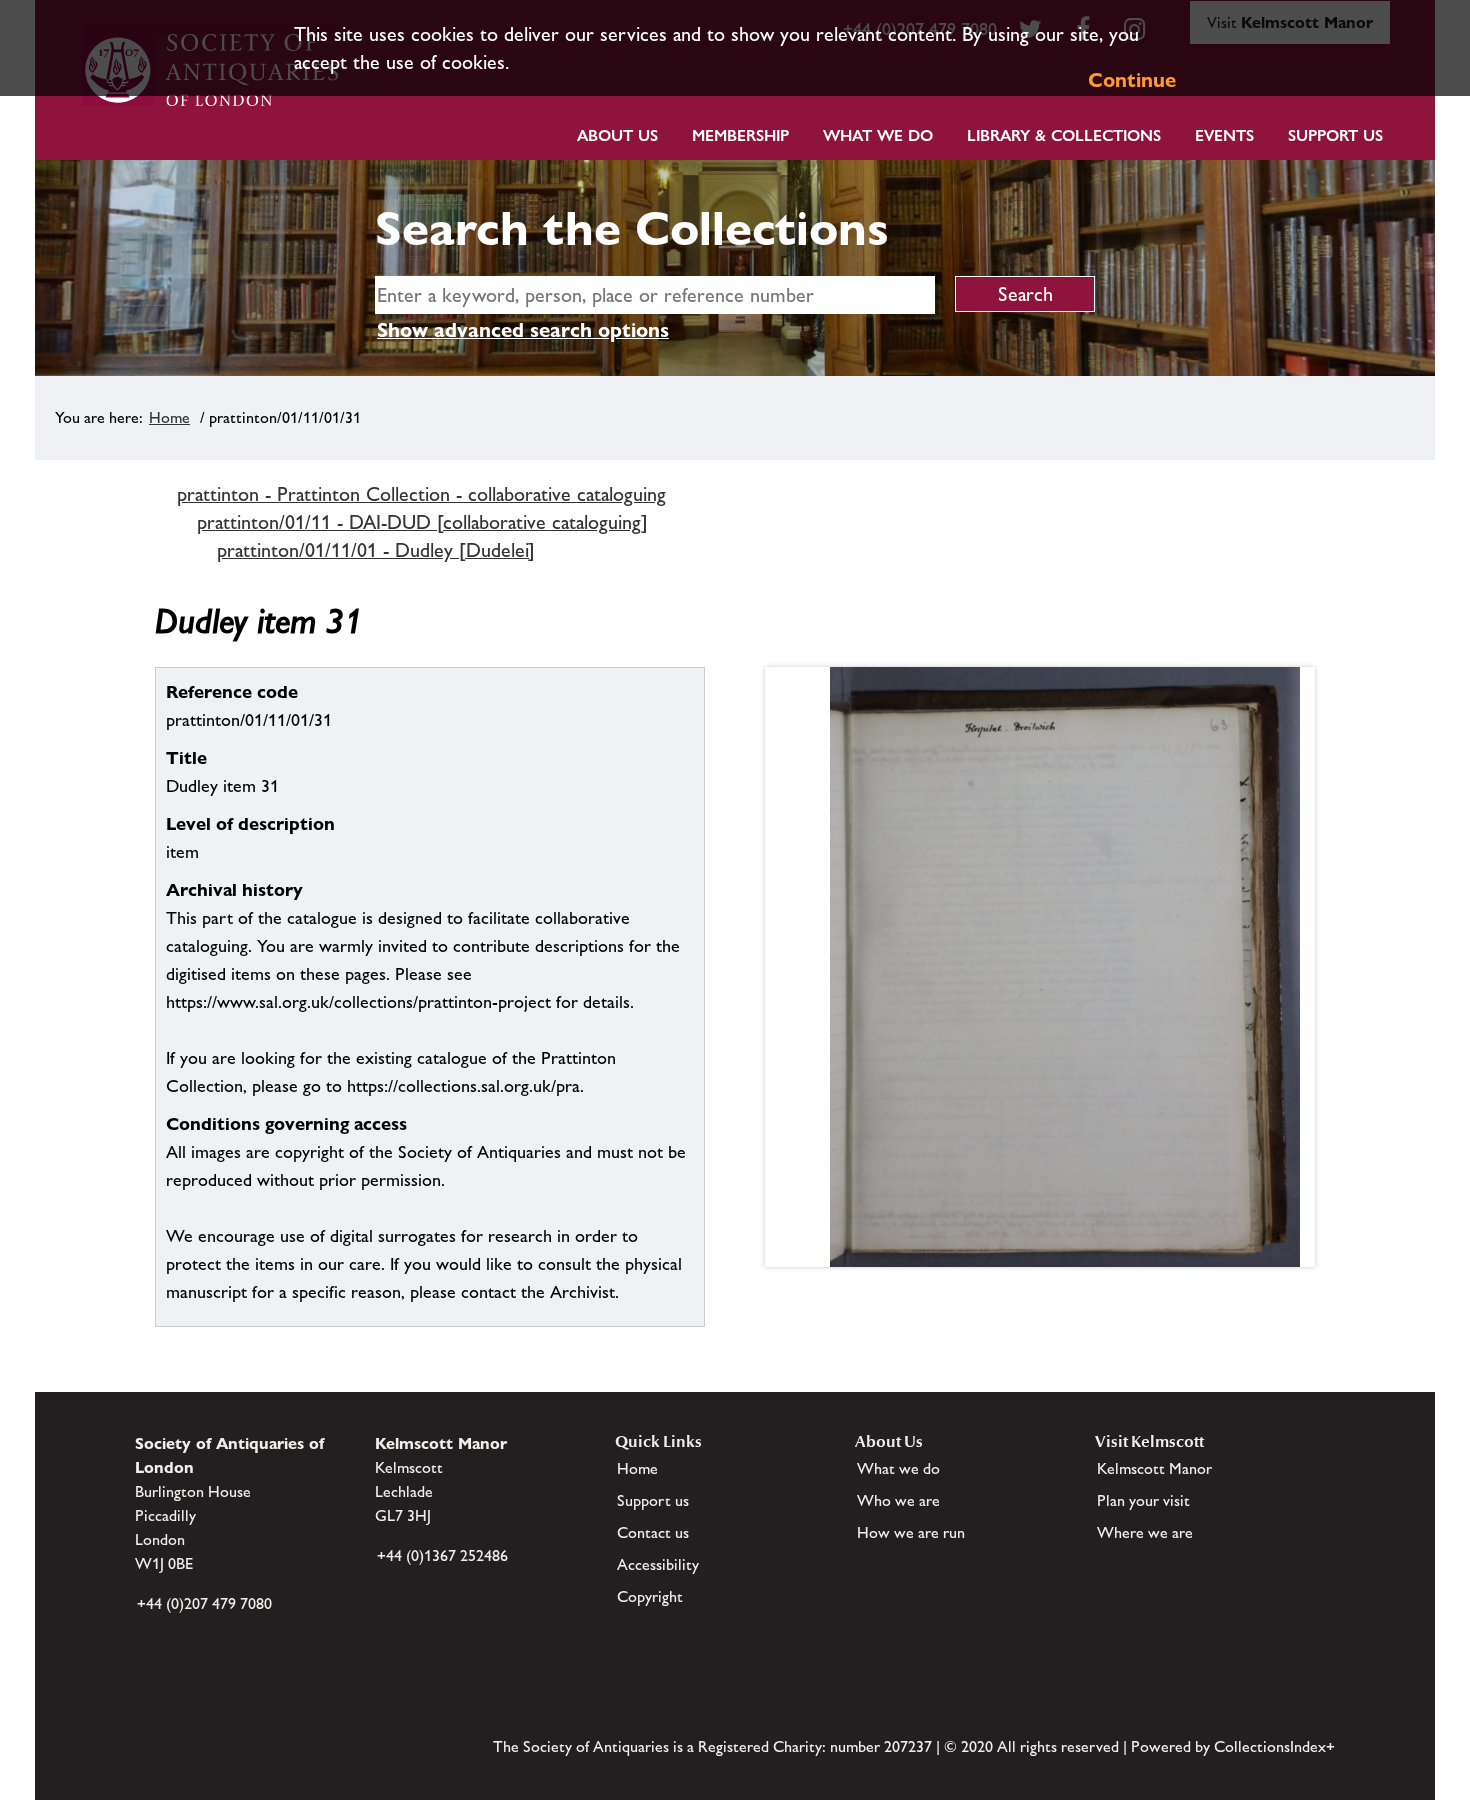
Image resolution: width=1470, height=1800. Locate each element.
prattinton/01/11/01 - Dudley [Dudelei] (376, 550)
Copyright (650, 1596)
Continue (1132, 80)
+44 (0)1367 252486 (442, 1555)
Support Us (1335, 135)
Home (169, 417)
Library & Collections (1064, 135)
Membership (740, 135)
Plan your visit (1143, 1500)
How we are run (911, 1532)
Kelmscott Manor (1154, 1468)
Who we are (898, 1500)
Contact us (653, 1532)
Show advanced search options (523, 330)
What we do (878, 135)
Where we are (1145, 1532)
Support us (653, 1500)
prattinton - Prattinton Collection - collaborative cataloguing (421, 494)
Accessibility (658, 1564)
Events (1224, 135)
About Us (617, 135)
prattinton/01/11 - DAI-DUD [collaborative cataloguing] (422, 522)
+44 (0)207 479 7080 (204, 1603)
